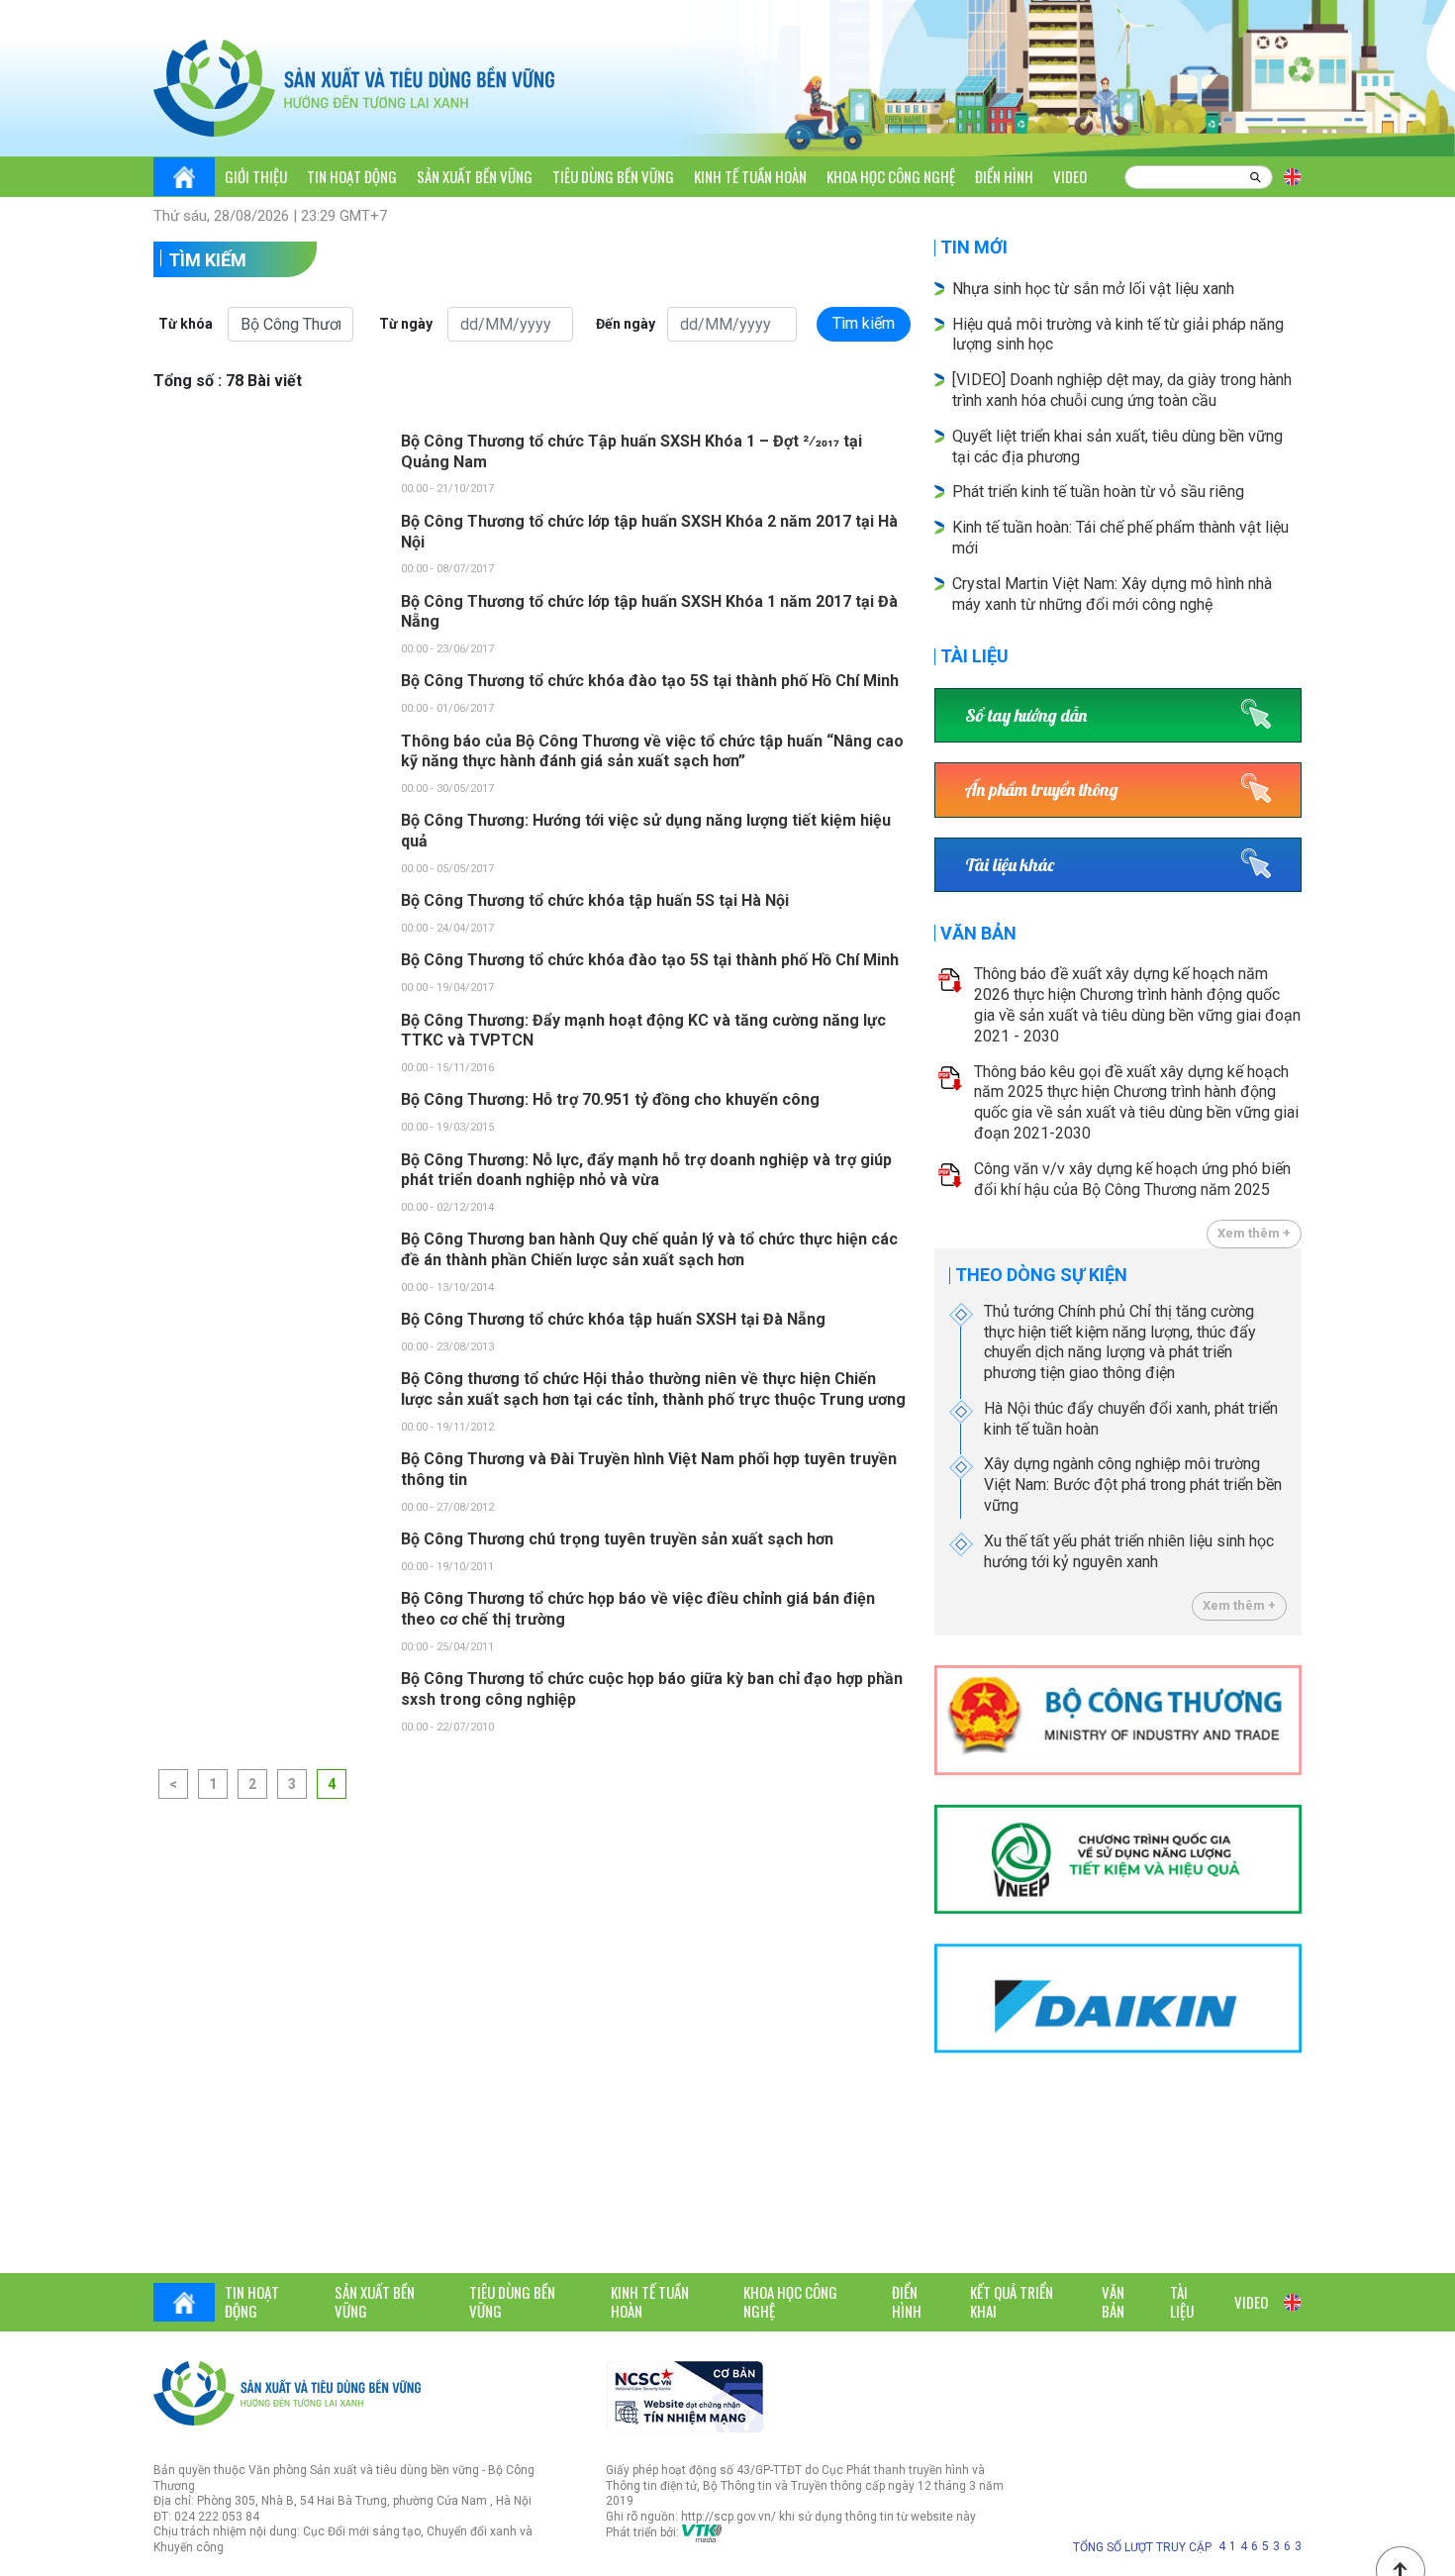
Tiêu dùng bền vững (613, 176)
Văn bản (978, 933)
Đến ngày (626, 324)
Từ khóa (186, 324)
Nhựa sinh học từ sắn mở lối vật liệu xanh (1093, 289)
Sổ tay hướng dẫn (1026, 715)
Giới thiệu (256, 176)
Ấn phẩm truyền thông (1042, 790)
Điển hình (1004, 176)
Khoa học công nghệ (891, 176)
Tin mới (974, 247)
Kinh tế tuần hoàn (750, 176)
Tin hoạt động (352, 176)
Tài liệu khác (1010, 865)
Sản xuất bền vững (475, 176)
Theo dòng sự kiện (1041, 1275)
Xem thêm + (1254, 1233)
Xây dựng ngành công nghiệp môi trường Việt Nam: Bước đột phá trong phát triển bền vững (1133, 1485)
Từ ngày (406, 324)
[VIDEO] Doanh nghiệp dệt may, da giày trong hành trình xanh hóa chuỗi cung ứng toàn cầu (1122, 390)
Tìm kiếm (207, 260)
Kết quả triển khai (1012, 2302)
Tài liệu (974, 656)
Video (1070, 176)
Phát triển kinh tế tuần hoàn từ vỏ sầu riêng (1098, 492)
